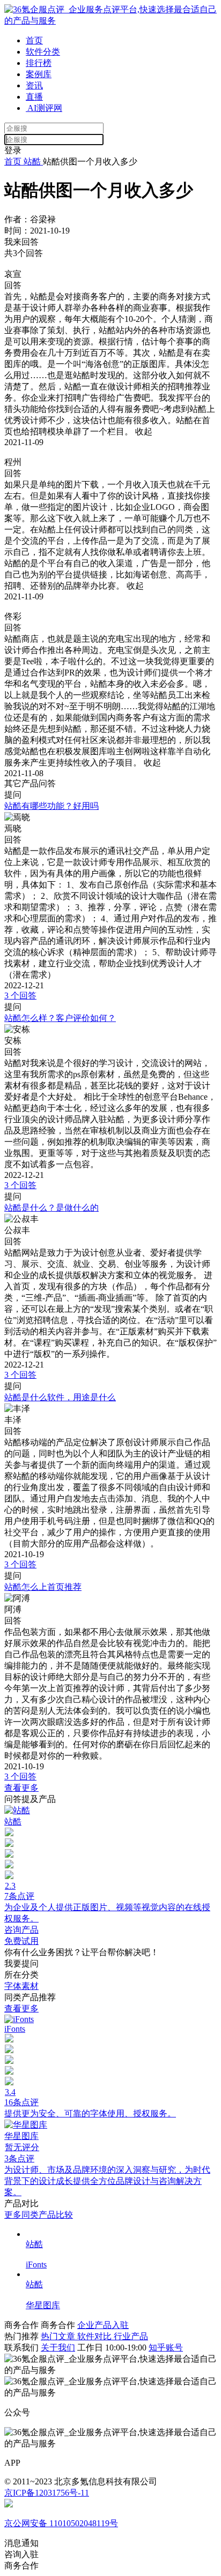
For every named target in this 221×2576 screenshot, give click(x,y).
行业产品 (131, 2336)
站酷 (32, 162)
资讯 (34, 85)
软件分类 (43, 52)
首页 (34, 40)
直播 (34, 97)
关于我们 (58, 2348)
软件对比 (95, 2336)
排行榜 (39, 63)
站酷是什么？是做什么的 (51, 1208)
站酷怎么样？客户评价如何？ (60, 1018)
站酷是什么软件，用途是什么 (60, 1397)
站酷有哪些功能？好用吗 (51, 806)
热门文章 (59, 2336)
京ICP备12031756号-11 (47, 2493)
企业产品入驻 (103, 2325)
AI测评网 (44, 108)
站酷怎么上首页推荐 (43, 1587)
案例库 (39, 74)
